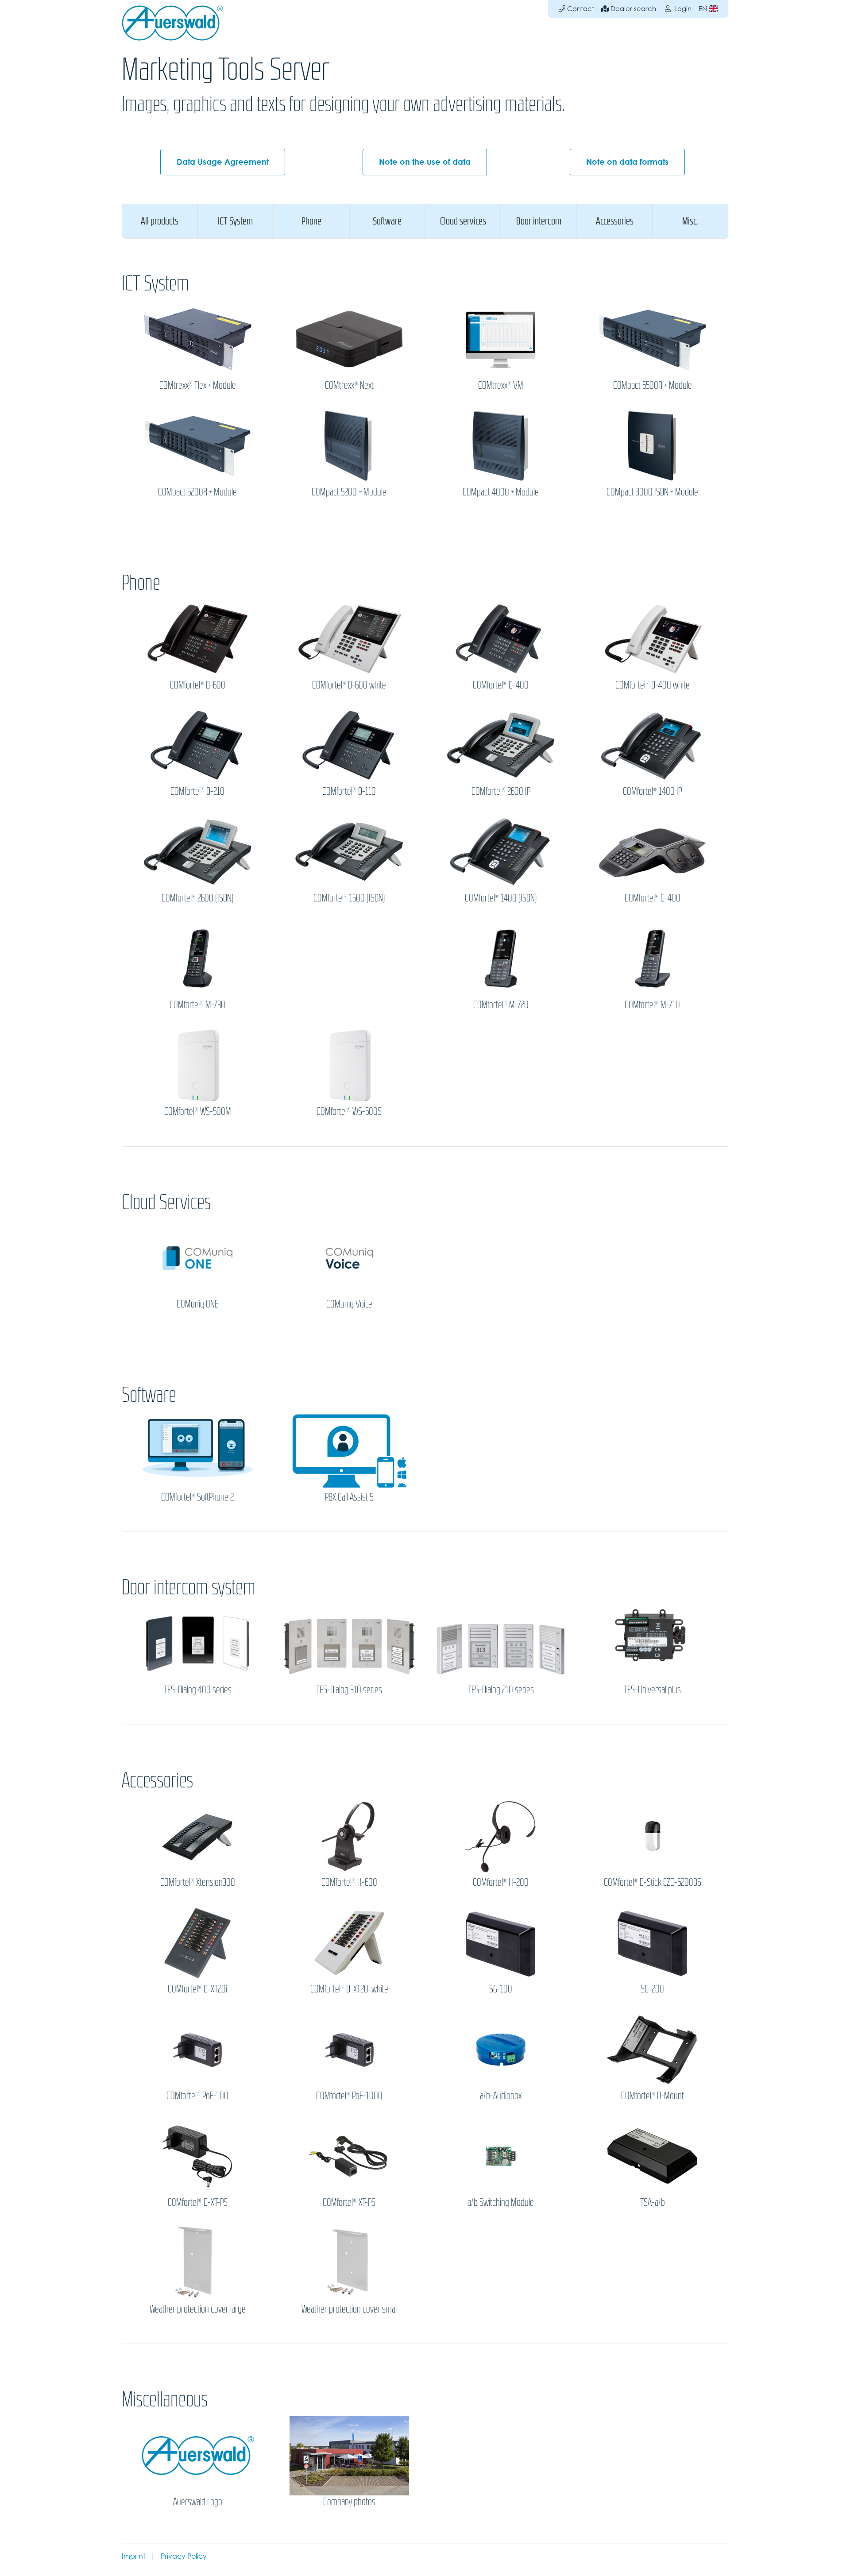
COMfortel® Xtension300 (198, 1882)
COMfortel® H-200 (501, 1882)
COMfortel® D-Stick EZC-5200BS (653, 1882)
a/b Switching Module (501, 2202)
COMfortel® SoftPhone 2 (197, 1497)
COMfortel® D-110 (349, 791)
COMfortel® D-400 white (653, 685)
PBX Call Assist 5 (349, 1497)
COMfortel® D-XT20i (197, 1989)
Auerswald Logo (198, 2502)
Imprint (133, 2556)
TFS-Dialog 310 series (349, 1690)
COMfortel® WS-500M (198, 1111)
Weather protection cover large (198, 2309)
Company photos (349, 2502)
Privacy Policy (184, 2556)
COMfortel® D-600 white (349, 685)
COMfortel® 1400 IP (652, 791)
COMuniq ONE (197, 1304)
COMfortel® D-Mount (653, 2096)
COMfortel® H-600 (349, 1882)
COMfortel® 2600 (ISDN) (198, 898)
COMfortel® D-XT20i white (349, 1989)
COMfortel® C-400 (653, 898)
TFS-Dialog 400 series (198, 1690)
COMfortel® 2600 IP (501, 791)
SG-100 (501, 1989)
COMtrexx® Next (349, 385)
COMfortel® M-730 (197, 1005)
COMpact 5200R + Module (197, 492)
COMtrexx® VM (501, 385)
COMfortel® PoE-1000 (349, 2096)
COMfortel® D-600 (198, 685)
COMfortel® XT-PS (349, 2202)
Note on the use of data (425, 162)
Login (682, 9)
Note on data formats (627, 162)
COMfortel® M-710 (652, 1005)
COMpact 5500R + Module (653, 385)
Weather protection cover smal (349, 2309)
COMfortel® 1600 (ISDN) (349, 898)
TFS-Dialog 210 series (501, 1690)
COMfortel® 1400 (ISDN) (501, 898)
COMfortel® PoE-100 (197, 2096)
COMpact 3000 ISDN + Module (652, 492)
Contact (580, 9)
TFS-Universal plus (652, 1690)
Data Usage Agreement (223, 162)
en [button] (704, 9)
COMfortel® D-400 (501, 685)
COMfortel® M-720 (501, 1005)
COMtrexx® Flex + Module (198, 385)
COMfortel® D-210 (197, 791)
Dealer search (632, 9)
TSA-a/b (653, 2202)
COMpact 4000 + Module (501, 492)
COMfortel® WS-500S (349, 1111)
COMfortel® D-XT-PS (198, 2202)
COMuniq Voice (349, 1304)
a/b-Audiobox (501, 2096)
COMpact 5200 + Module (349, 492)
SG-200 (652, 1989)
